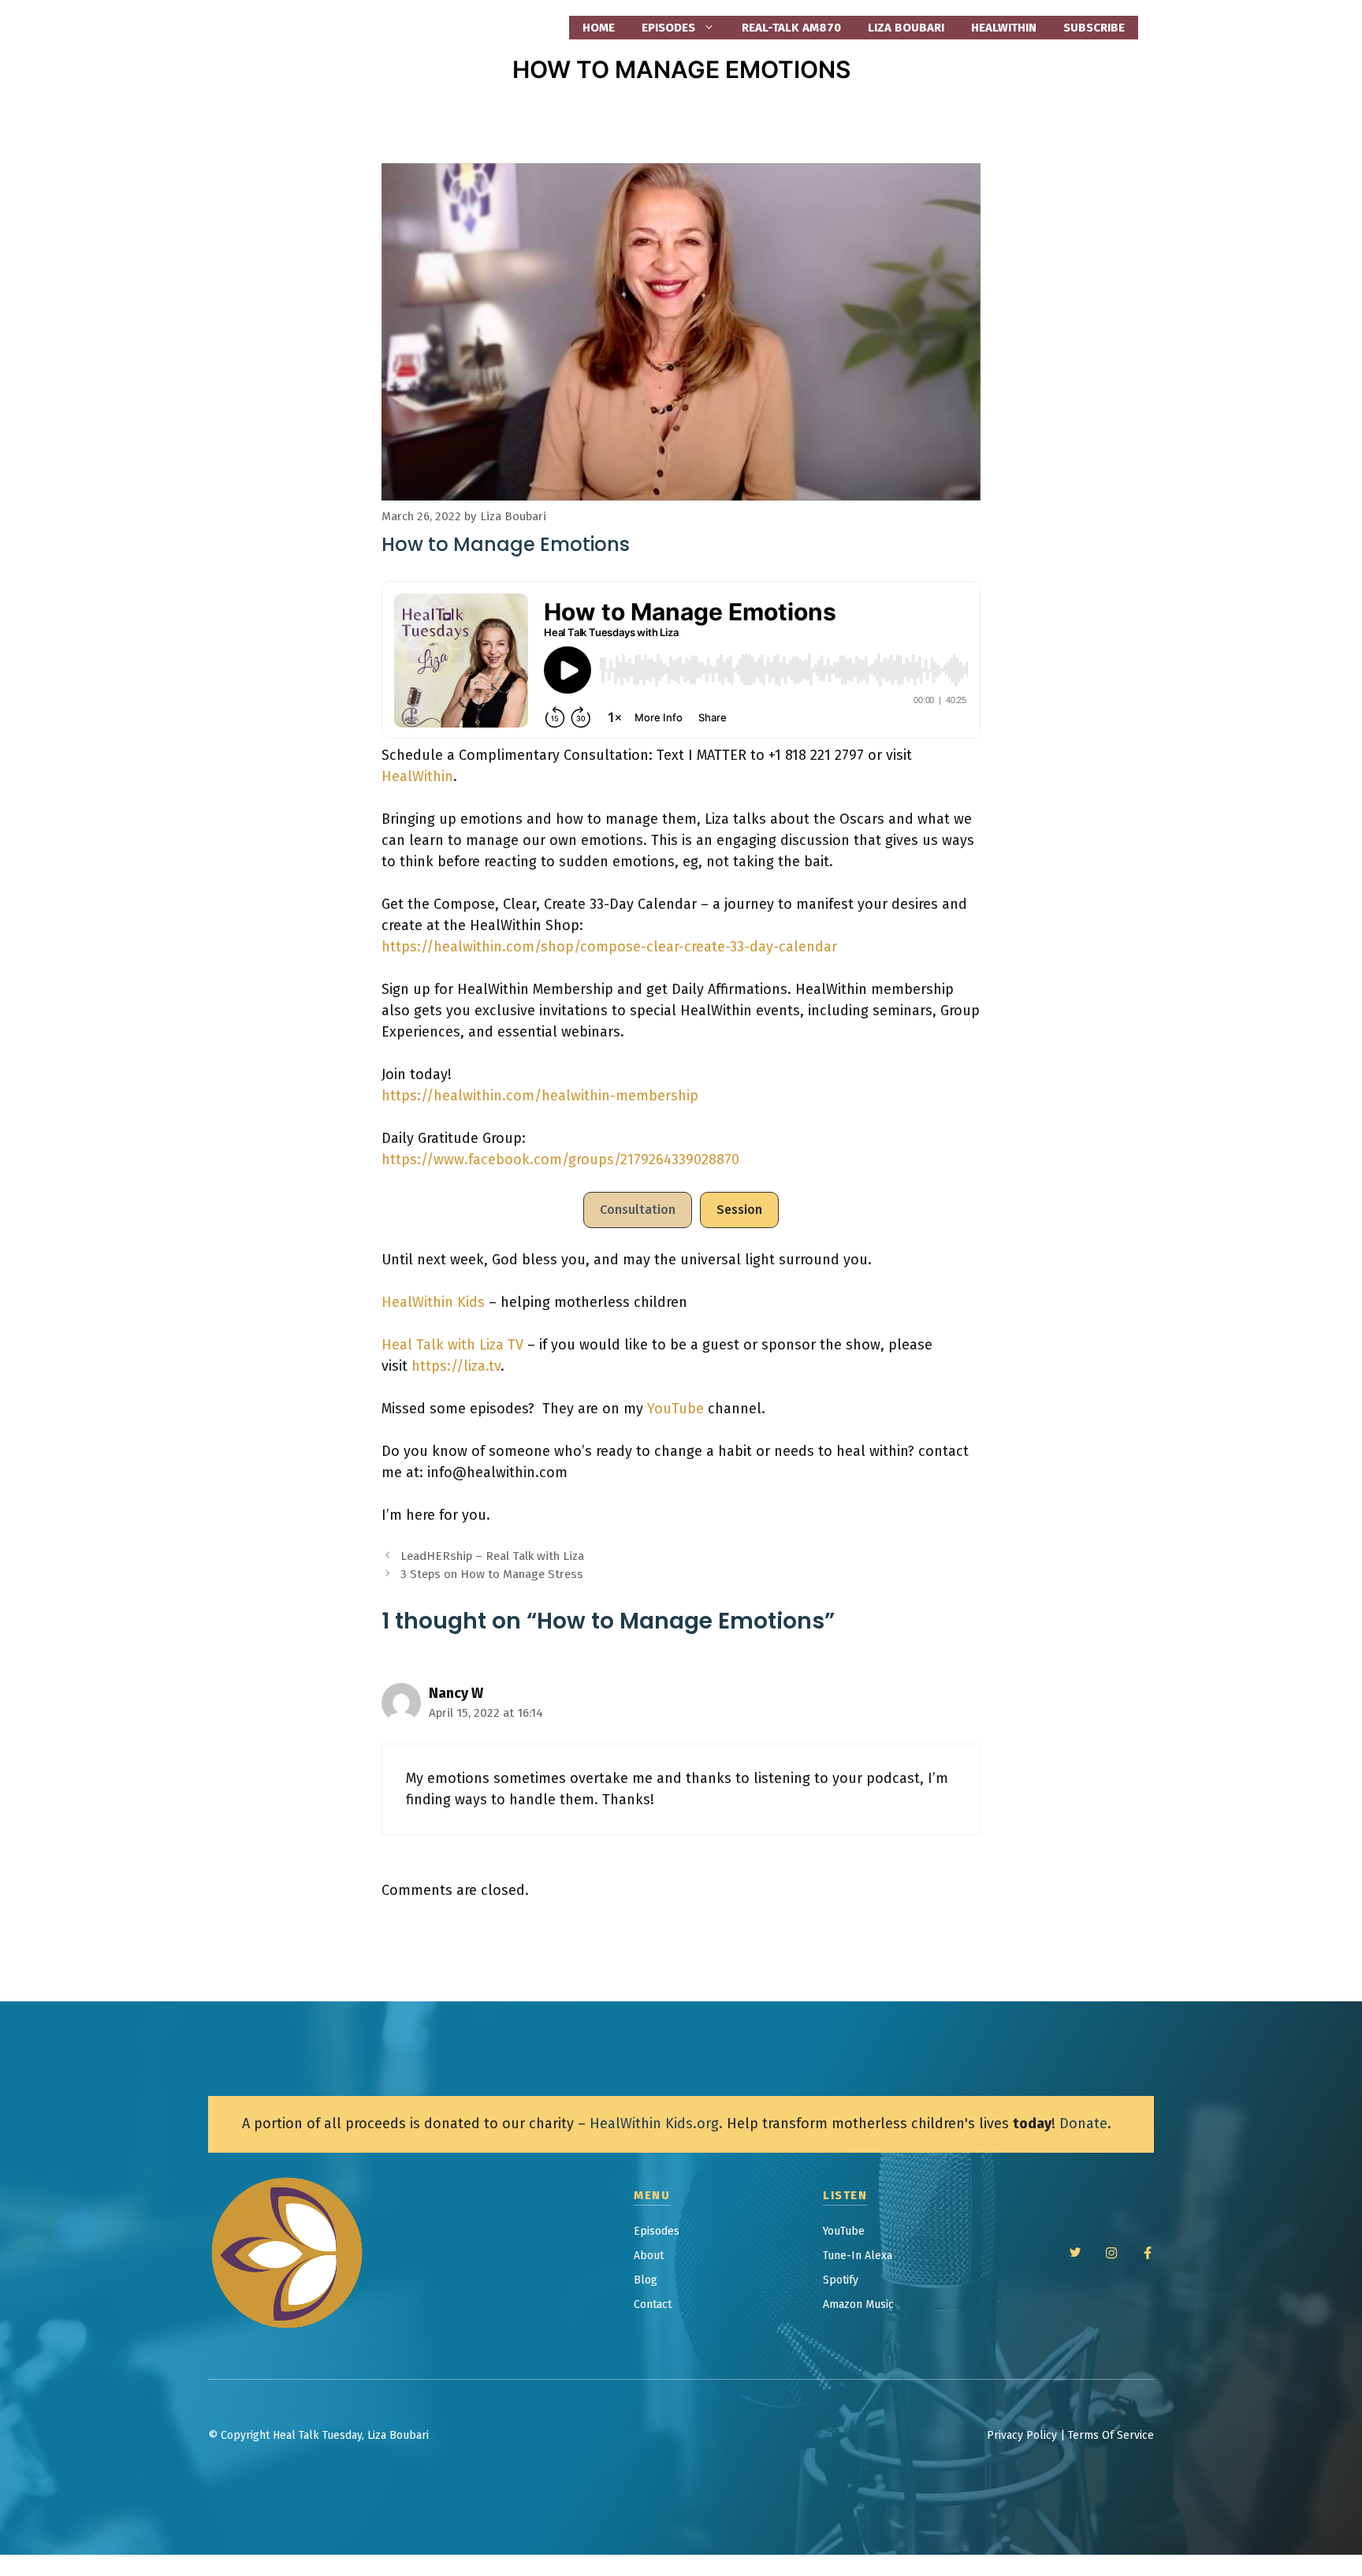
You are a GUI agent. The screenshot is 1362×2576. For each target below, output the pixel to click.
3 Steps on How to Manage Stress (492, 1574)
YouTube (675, 1409)
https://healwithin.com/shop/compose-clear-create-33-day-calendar (609, 947)
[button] (638, 1210)
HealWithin (1004, 28)
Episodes (657, 2231)
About (649, 2256)
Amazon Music (858, 2304)
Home (599, 28)
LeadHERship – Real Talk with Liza (492, 1556)
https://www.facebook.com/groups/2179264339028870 (560, 1160)
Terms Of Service (1111, 2435)
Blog (646, 2280)
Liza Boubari (906, 28)
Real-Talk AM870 (791, 28)
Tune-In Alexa (858, 2256)
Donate (1083, 2124)
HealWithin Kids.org (654, 2124)
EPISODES (668, 28)
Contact (653, 2304)
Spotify (841, 2280)
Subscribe (1094, 28)
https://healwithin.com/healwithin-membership (540, 1096)
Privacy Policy (1022, 2435)
